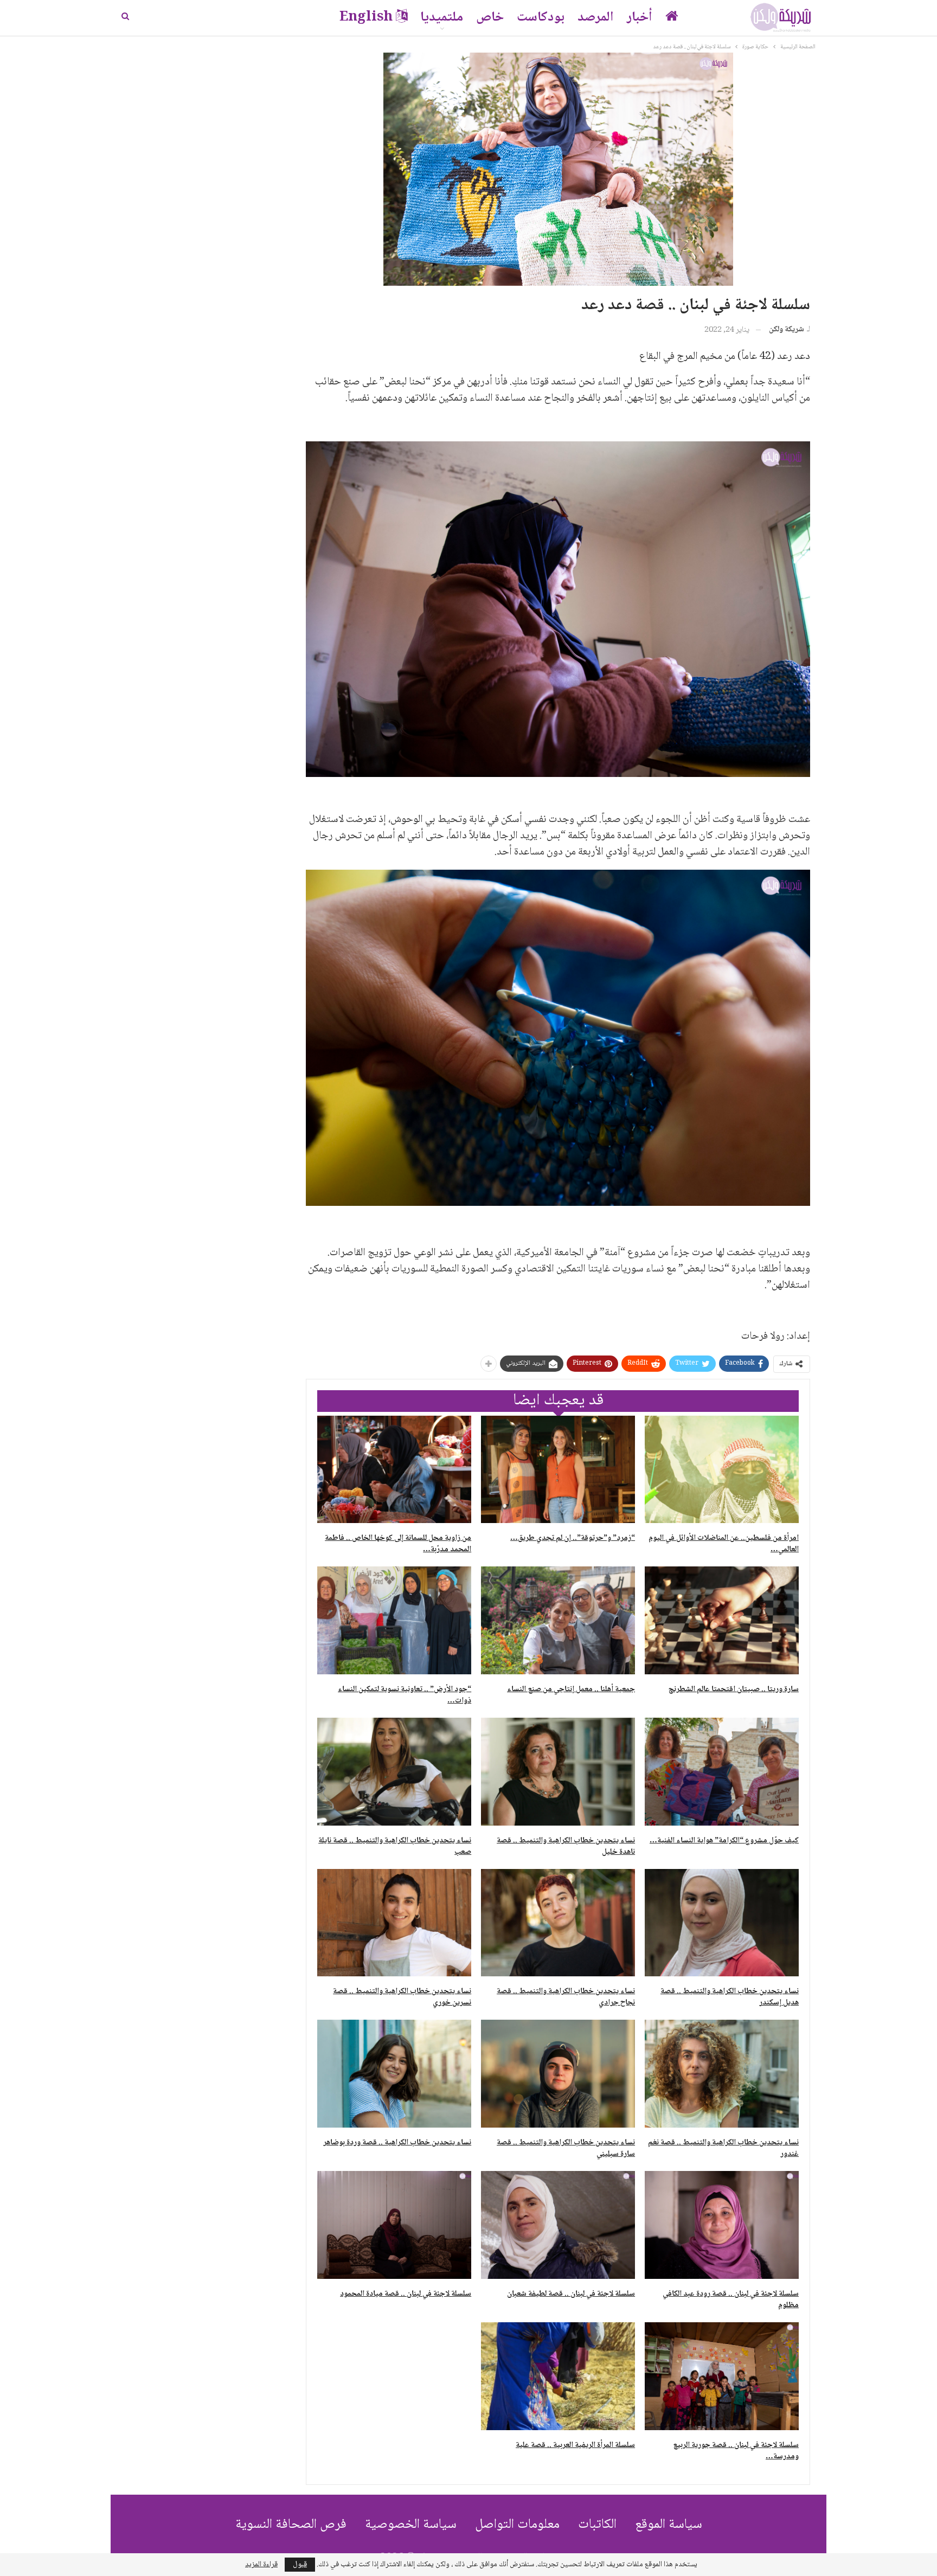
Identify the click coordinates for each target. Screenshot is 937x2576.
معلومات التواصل (517, 2525)
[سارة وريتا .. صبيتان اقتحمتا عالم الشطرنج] (722, 1620)
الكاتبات (597, 2525)
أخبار (640, 18)
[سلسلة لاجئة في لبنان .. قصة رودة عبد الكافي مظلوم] (722, 2225)
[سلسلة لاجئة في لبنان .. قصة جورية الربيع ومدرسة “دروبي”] (722, 2376)
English (366, 18)
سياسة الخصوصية (411, 2525)
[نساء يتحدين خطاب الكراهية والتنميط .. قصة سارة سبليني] (558, 2074)
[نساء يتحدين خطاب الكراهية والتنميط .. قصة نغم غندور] (722, 2074)
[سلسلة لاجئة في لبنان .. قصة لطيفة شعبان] (558, 2225)
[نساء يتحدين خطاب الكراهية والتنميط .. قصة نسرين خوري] (394, 1923)
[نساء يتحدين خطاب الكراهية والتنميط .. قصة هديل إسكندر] (722, 1923)
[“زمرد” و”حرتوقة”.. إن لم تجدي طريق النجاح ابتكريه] (558, 1470)
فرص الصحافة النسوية (291, 2525)
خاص (490, 18)
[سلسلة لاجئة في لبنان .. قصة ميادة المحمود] (394, 2225)
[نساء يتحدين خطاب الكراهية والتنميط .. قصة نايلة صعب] (394, 1772)
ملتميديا (442, 18)
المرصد (596, 18)
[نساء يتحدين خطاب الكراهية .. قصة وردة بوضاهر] (394, 2074)
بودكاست (541, 18)
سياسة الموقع (669, 2525)
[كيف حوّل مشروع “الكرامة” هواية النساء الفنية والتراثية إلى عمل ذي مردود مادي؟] (722, 1772)
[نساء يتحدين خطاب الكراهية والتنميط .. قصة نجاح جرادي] (558, 1923)
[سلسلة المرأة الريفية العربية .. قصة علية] (558, 2376)
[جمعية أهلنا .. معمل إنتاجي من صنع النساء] (558, 1620)
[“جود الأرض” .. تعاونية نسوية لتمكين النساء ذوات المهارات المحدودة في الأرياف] (394, 1620)
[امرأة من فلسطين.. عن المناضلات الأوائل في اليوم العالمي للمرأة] (722, 1470)
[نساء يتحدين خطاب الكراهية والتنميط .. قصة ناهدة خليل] (558, 1772)
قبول (300, 2565)
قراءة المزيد (261, 2565)
